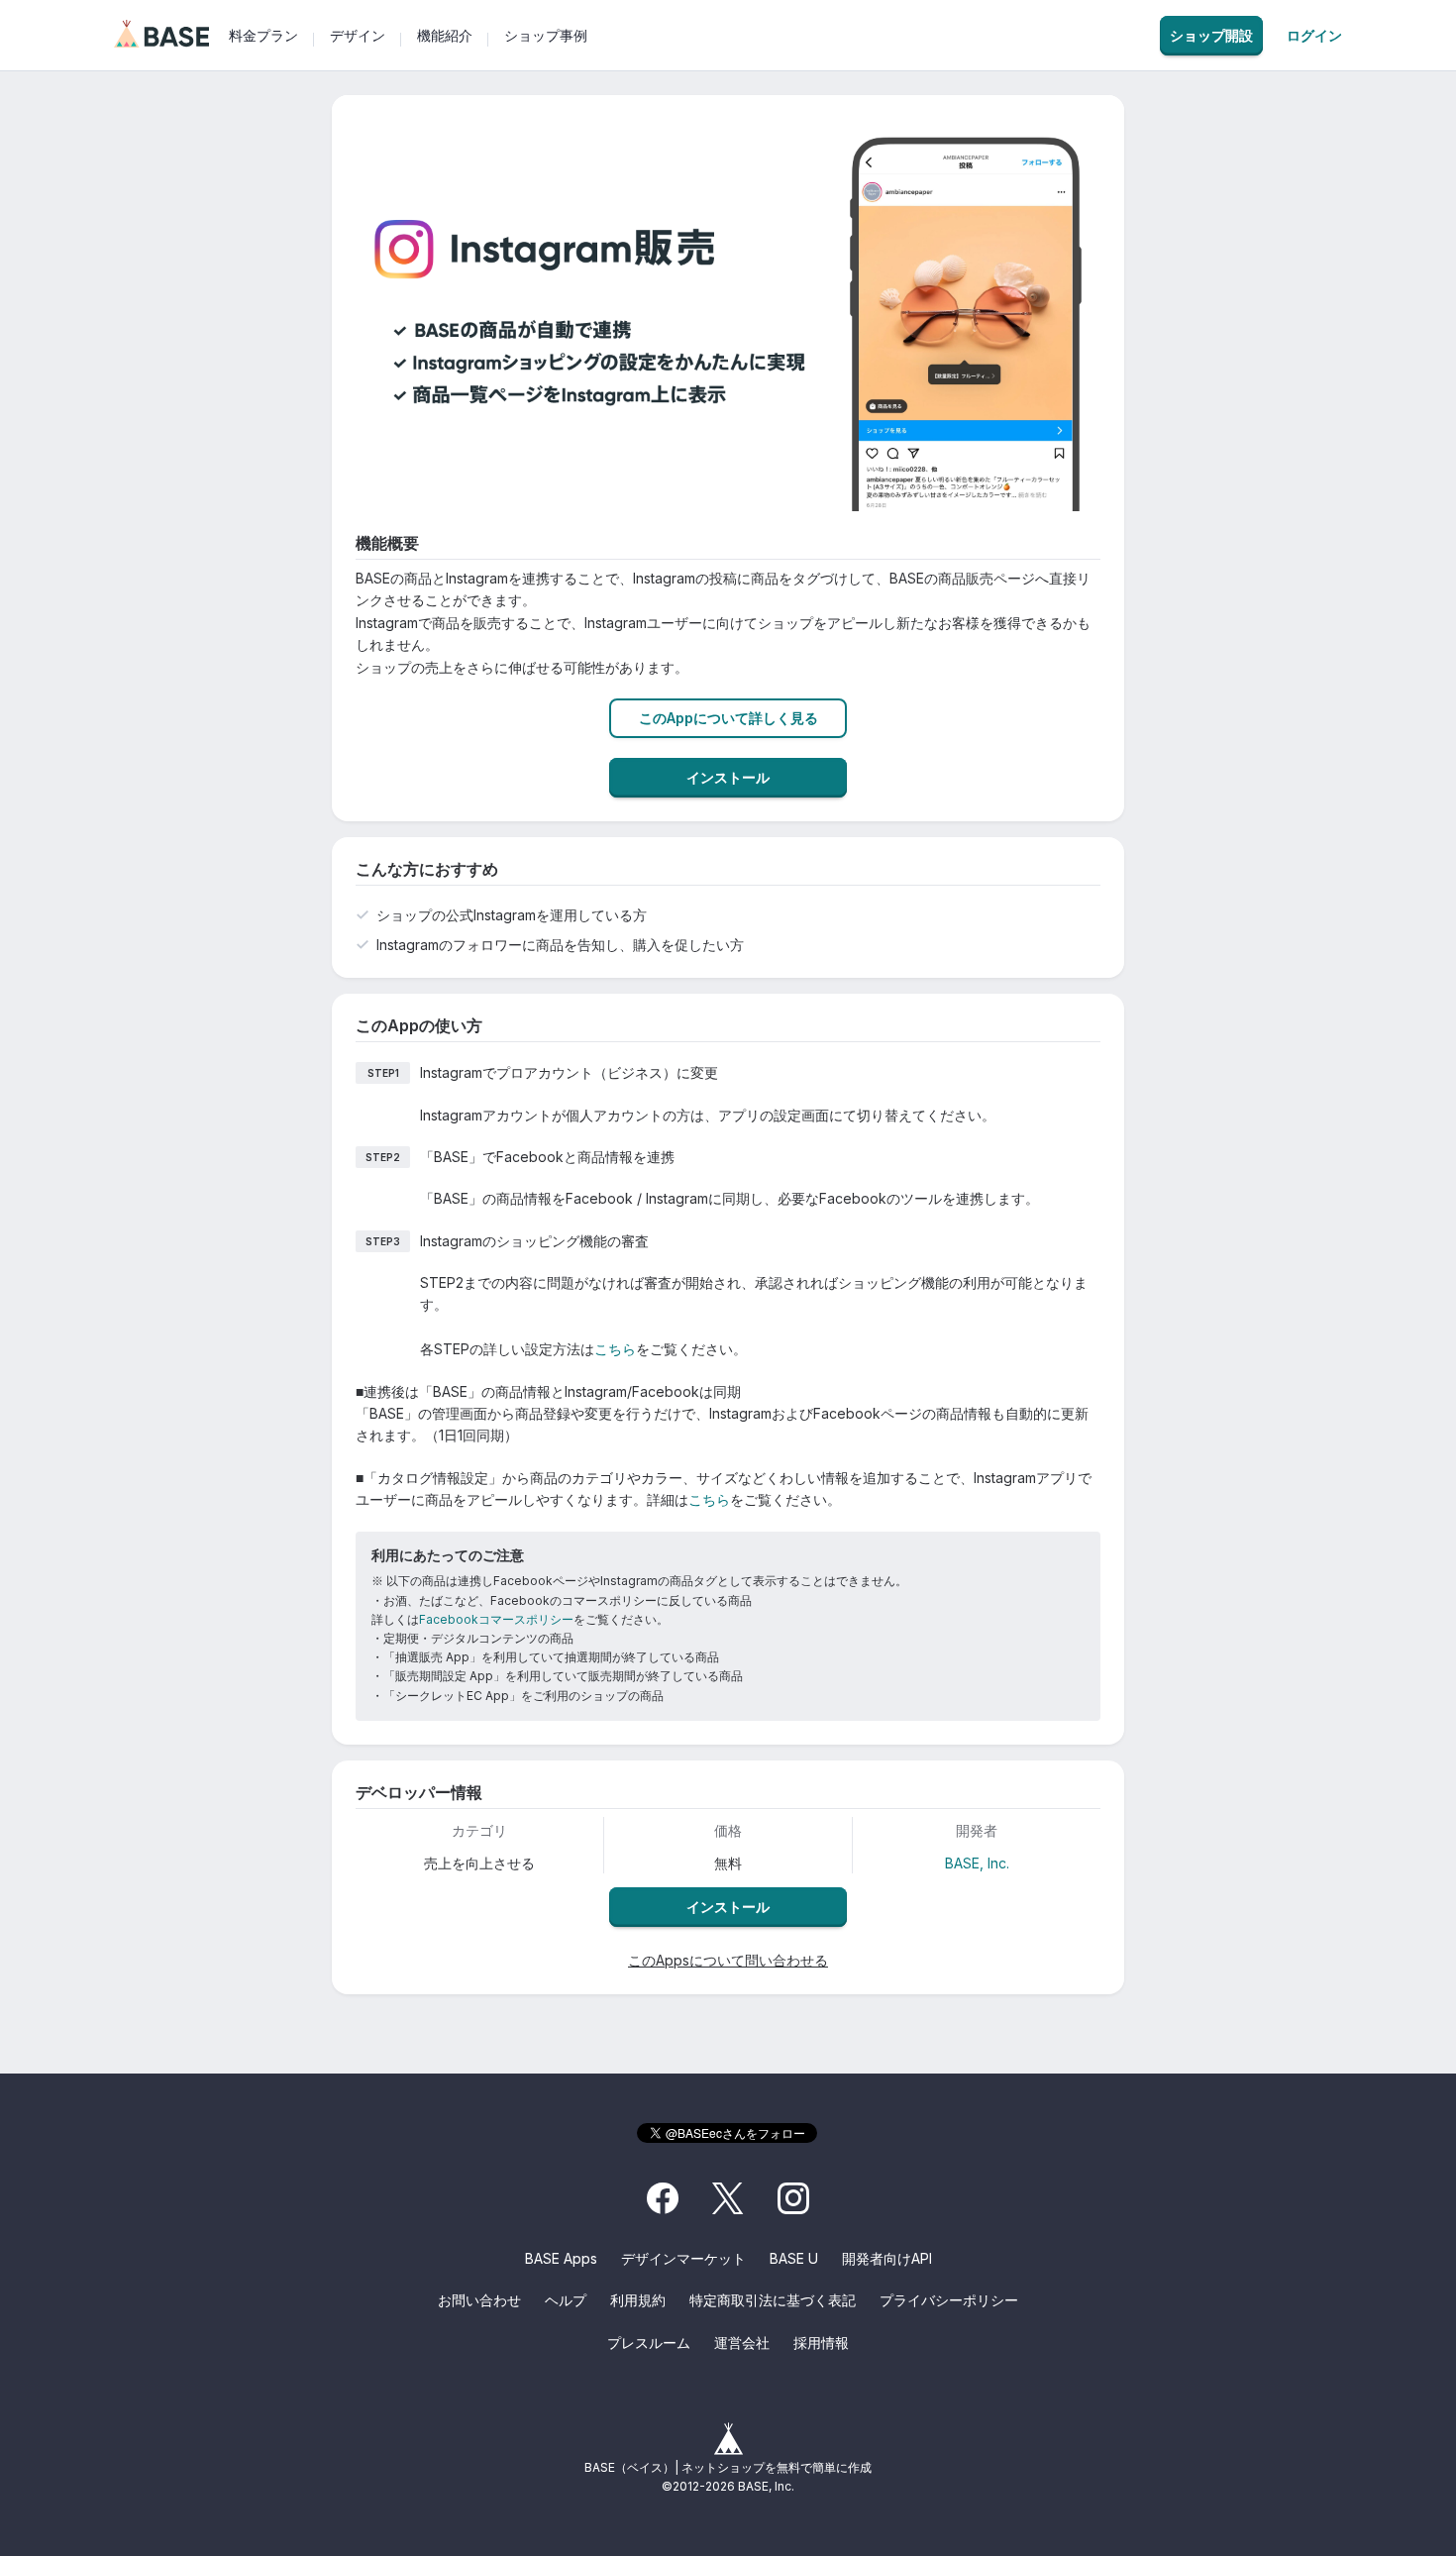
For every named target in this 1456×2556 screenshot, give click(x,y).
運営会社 (742, 2343)
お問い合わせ (479, 2300)
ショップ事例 (546, 35)
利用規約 (638, 2300)
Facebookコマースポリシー (496, 1619)
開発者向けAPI (887, 2258)
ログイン (1314, 36)
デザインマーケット (683, 2258)
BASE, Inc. (977, 1863)
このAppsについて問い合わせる (728, 1960)
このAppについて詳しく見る (728, 718)
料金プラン (263, 35)
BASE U (794, 2258)
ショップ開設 (1211, 35)
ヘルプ (566, 2300)
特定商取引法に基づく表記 (773, 2300)
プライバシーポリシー (949, 2300)
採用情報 (821, 2343)
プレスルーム (649, 2343)
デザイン (358, 35)
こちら (615, 1349)
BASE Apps (561, 2258)
